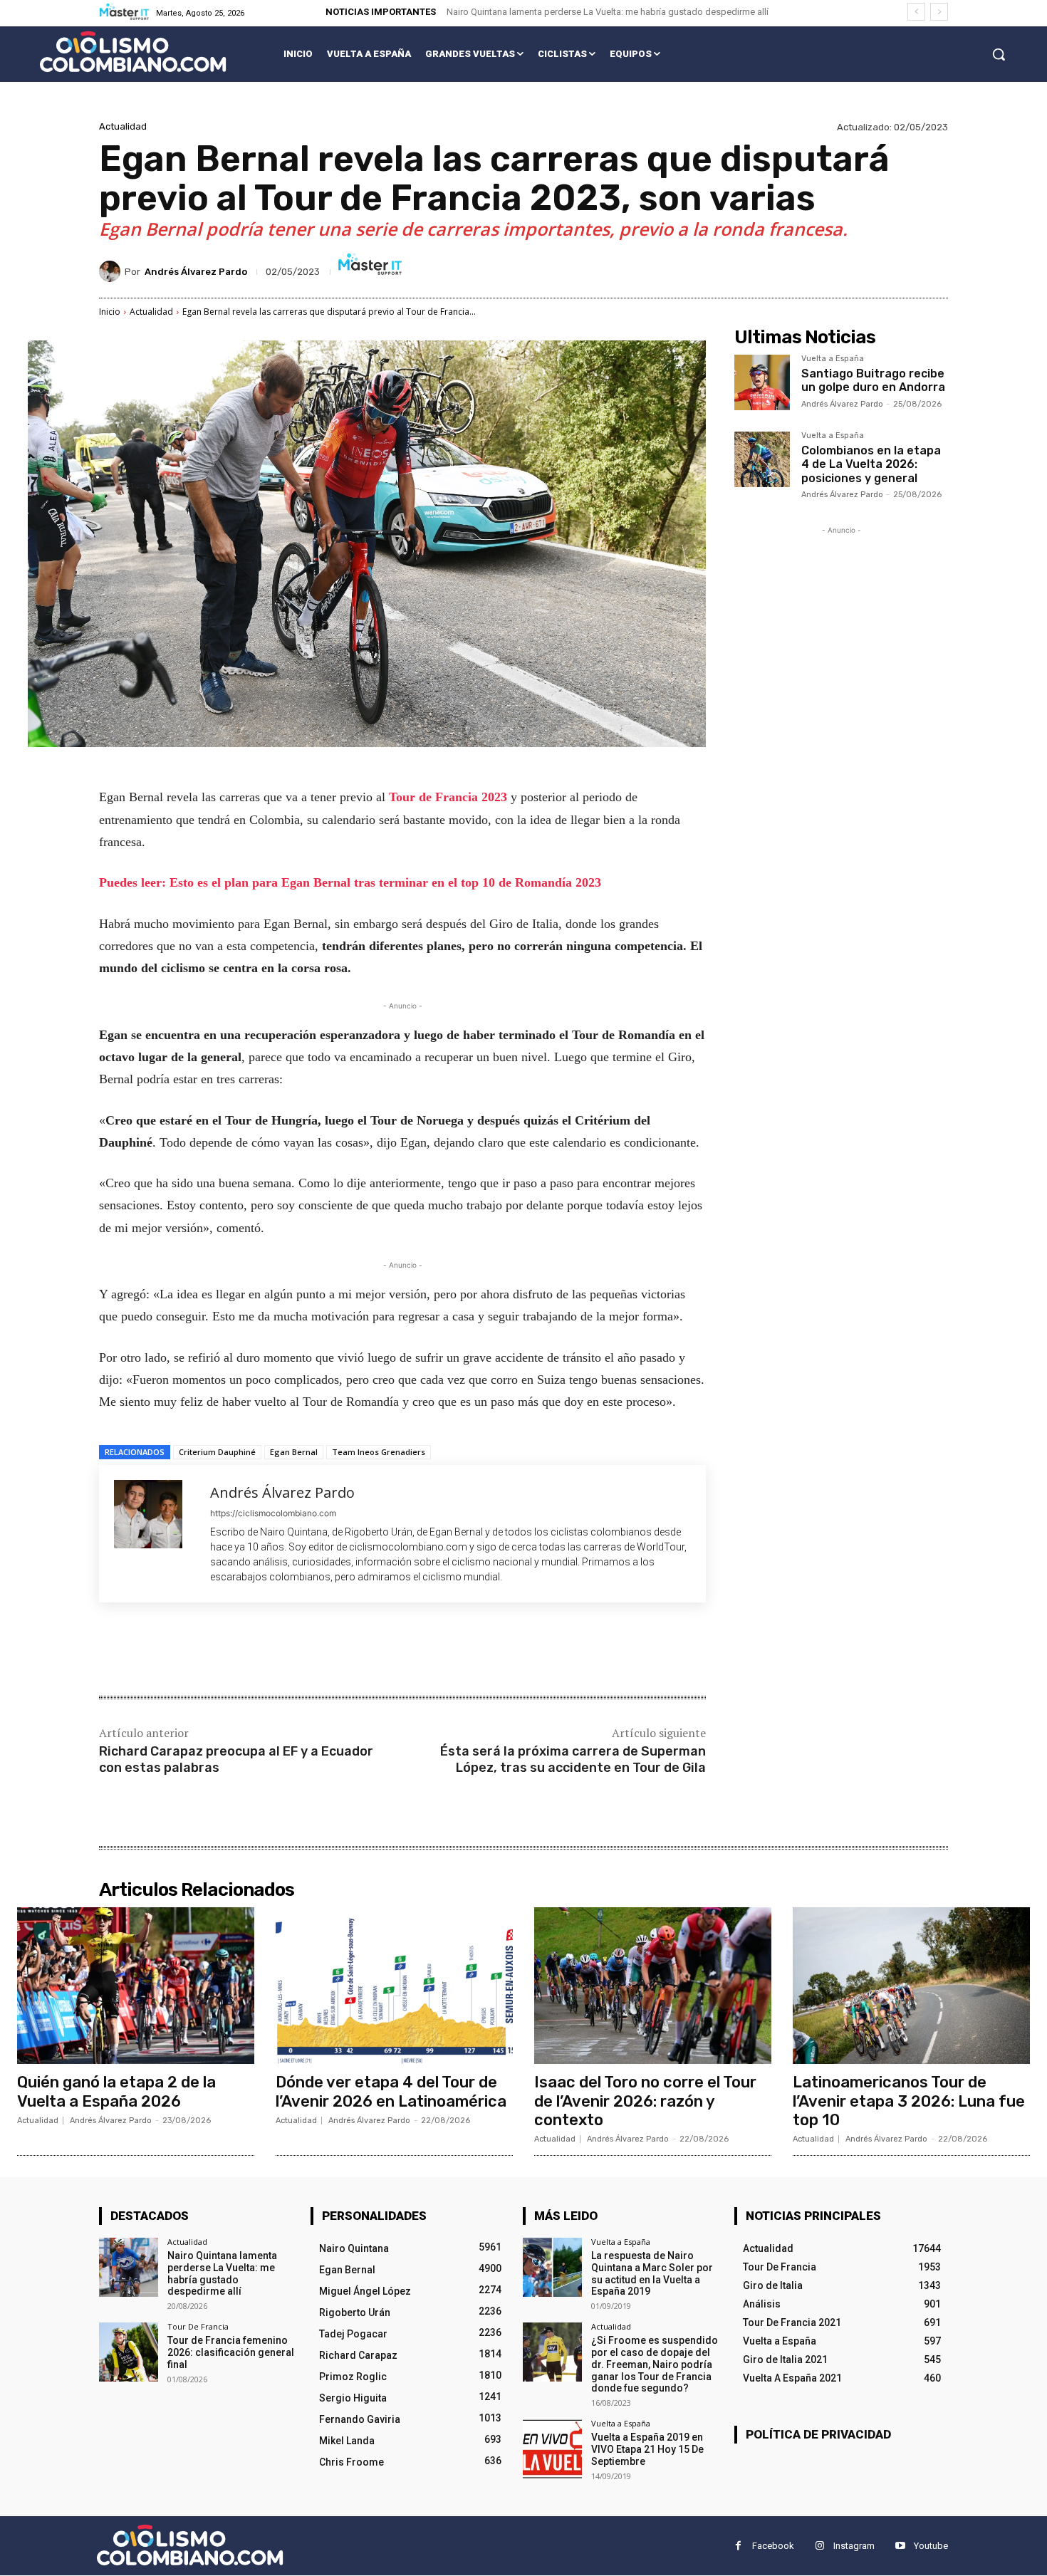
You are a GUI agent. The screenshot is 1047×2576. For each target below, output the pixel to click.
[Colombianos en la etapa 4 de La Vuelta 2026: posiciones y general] (762, 459)
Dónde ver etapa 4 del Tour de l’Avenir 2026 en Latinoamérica (391, 2091)
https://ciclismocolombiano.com (273, 1513)
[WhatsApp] (300, 1651)
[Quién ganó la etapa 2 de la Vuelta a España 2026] (136, 1986)
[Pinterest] (267, 1651)
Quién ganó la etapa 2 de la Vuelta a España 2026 (116, 2091)
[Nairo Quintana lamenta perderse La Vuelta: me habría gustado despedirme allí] (129, 2267)
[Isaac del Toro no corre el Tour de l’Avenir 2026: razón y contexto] (653, 1986)
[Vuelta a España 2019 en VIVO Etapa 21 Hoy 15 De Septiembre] (552, 2450)
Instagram (854, 2546)
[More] (333, 1651)
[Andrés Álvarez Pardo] (112, 271)
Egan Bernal (294, 1452)
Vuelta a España (833, 359)
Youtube (931, 2546)
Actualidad (123, 126)
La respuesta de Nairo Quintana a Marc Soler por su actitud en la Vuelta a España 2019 (652, 2273)
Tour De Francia (198, 2327)
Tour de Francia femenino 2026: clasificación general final (231, 2353)
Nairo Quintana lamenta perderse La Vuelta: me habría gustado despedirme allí (608, 12)
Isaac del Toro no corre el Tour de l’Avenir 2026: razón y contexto (645, 2101)
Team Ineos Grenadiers (379, 1452)
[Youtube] (900, 2546)
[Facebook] (202, 1651)
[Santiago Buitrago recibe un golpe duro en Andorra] (762, 382)
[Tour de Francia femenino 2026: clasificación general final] (129, 2353)
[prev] (916, 12)
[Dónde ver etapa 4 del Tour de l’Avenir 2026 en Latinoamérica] (394, 1986)
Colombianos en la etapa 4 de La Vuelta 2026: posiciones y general (871, 464)
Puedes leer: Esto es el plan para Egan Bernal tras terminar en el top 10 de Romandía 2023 (350, 882)
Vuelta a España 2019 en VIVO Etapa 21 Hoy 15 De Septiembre (647, 2450)
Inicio (110, 312)
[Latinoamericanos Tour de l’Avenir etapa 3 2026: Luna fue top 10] (911, 1986)
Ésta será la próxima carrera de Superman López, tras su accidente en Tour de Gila (573, 1759)
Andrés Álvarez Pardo (196, 272)
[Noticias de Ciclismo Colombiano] (133, 52)
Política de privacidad (818, 2434)
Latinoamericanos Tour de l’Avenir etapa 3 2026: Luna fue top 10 (909, 2101)
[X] (234, 1651)
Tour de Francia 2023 (450, 797)
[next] (939, 12)
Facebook (773, 2546)
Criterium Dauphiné (217, 1452)
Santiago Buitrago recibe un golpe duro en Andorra (873, 380)
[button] (999, 54)
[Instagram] (819, 2546)
